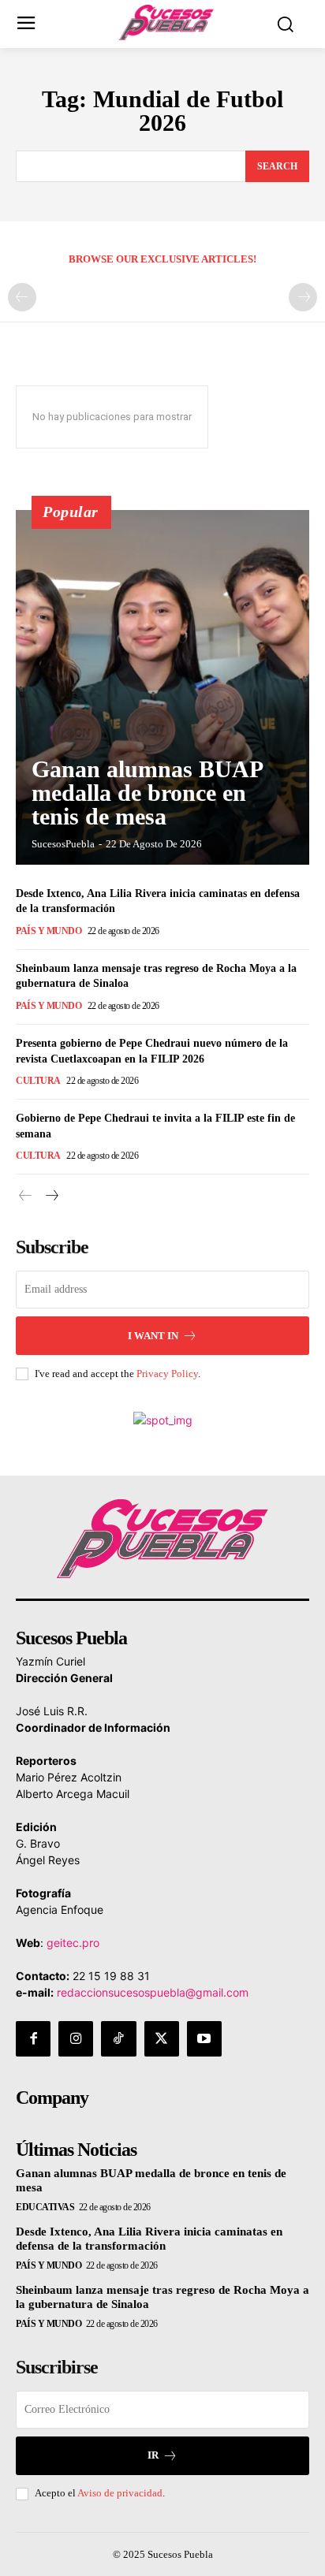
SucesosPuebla (63, 844)
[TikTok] (118, 2038)
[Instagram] (76, 2038)
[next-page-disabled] (303, 297)
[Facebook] (33, 2038)
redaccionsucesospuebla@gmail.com (153, 1992)
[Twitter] (162, 2038)
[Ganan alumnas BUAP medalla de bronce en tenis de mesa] (162, 687)
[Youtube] (204, 2038)
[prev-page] (22, 297)
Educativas (45, 2207)
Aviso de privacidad (120, 2493)
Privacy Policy (167, 1374)
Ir (153, 2455)
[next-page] (51, 1196)
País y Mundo (49, 931)
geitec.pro (73, 1943)
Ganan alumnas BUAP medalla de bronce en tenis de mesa (148, 793)
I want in (153, 1336)
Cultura (38, 1081)
